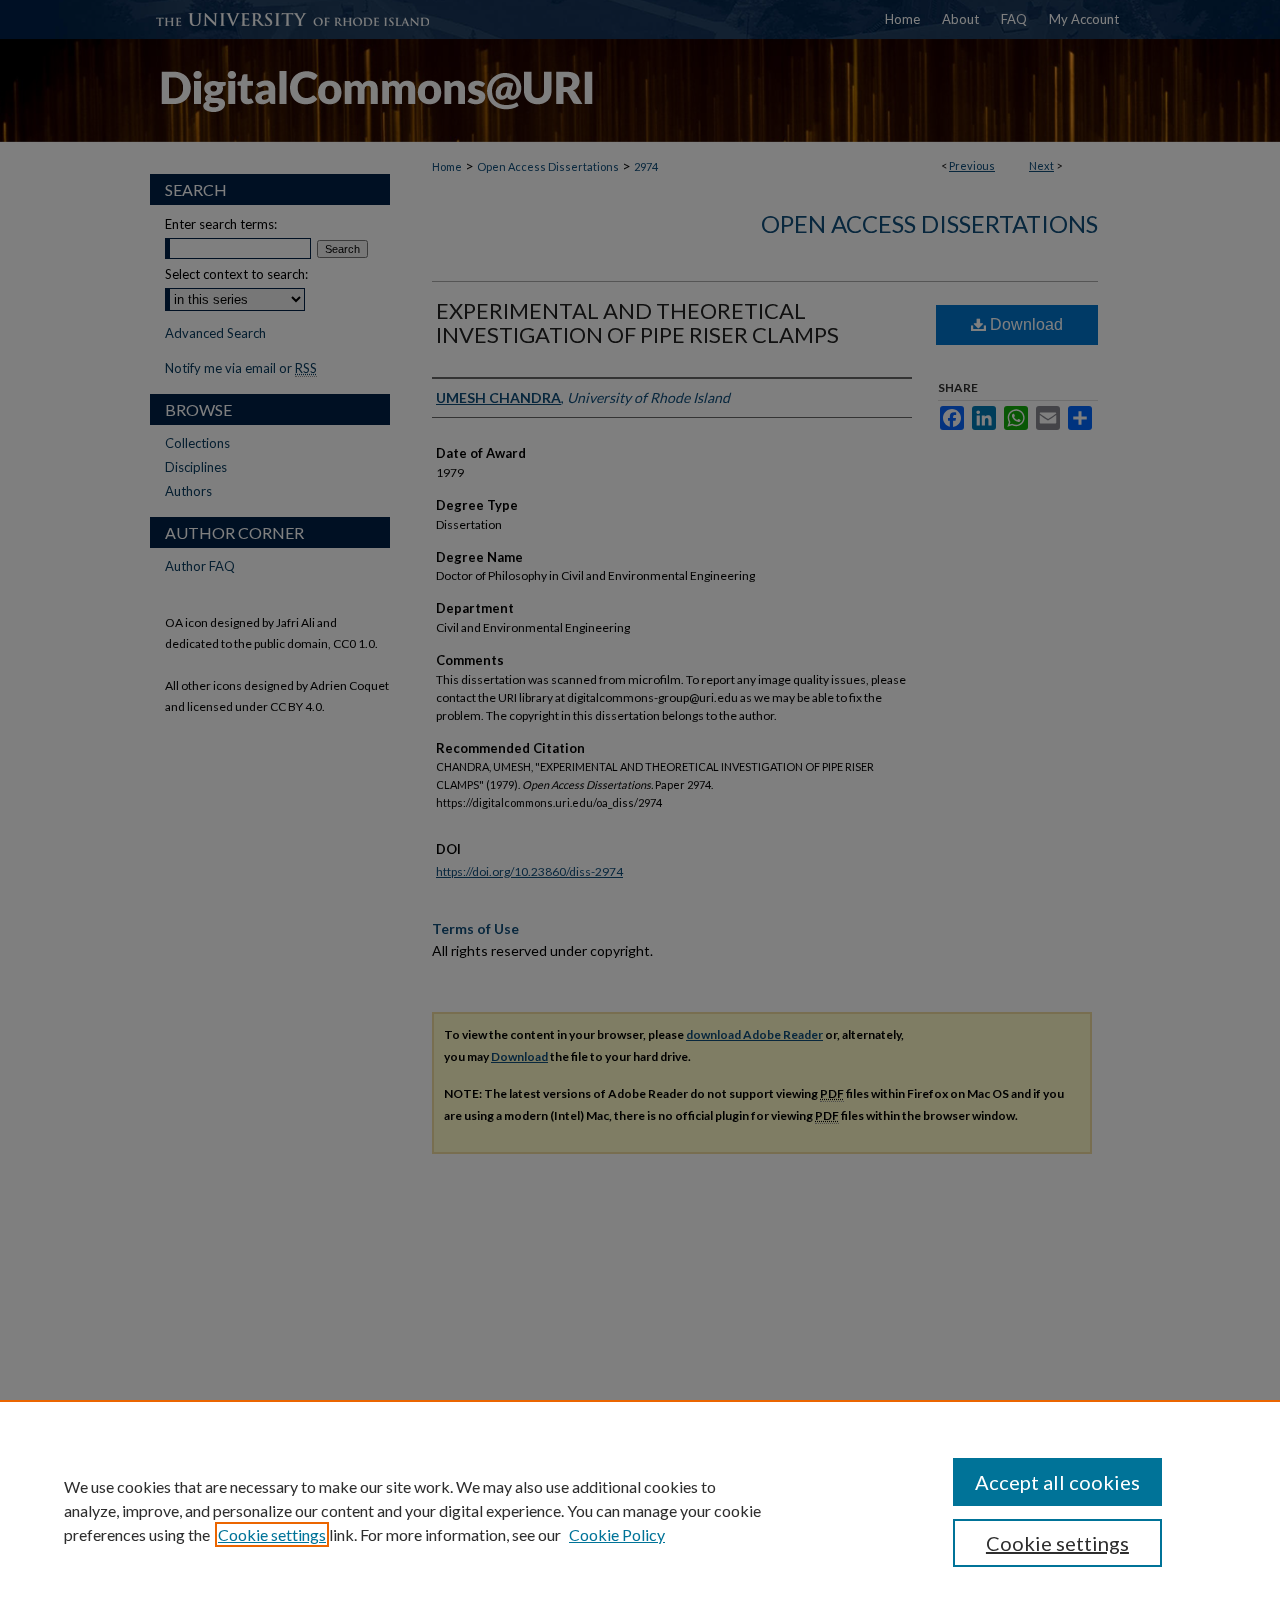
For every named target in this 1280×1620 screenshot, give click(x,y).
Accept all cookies (1057, 1482)
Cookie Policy (617, 1534)
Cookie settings (272, 1534)
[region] (640, 1510)
